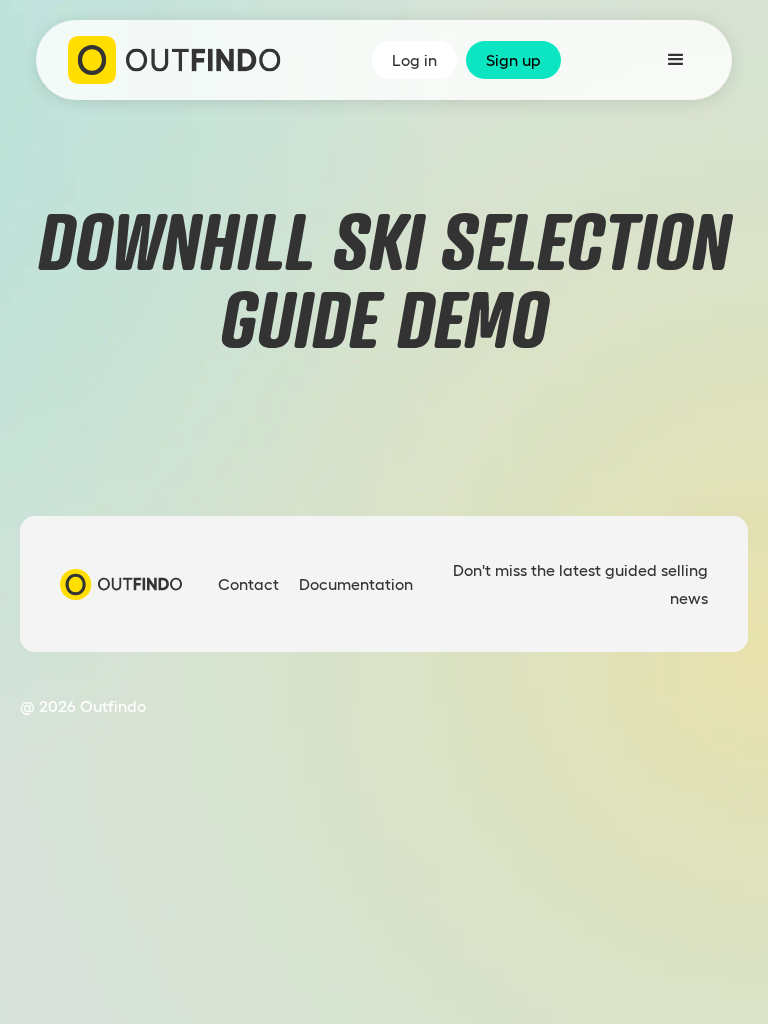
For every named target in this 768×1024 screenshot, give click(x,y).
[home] (174, 60)
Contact (248, 584)
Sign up (513, 60)
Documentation (356, 584)
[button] (676, 60)
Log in (414, 60)
